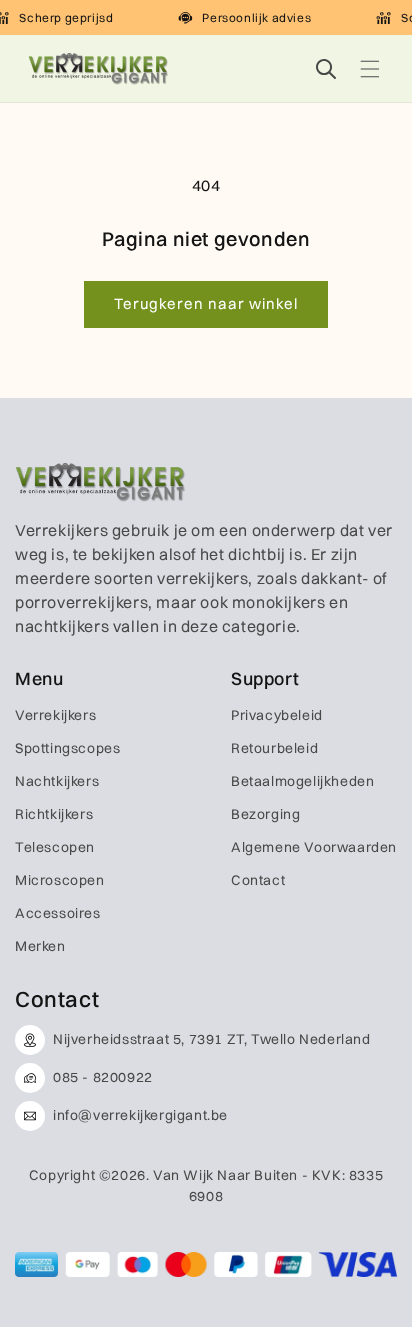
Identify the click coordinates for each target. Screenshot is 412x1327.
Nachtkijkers (57, 781)
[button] (370, 69)
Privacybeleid (277, 715)
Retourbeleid (274, 748)
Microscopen (60, 880)
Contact (258, 880)
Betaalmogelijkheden (302, 781)
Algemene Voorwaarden (314, 847)
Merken (40, 946)
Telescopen (55, 847)
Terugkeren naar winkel (206, 303)
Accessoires (58, 913)
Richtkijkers (54, 814)
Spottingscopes (67, 748)
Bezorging (265, 814)
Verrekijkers (55, 715)
